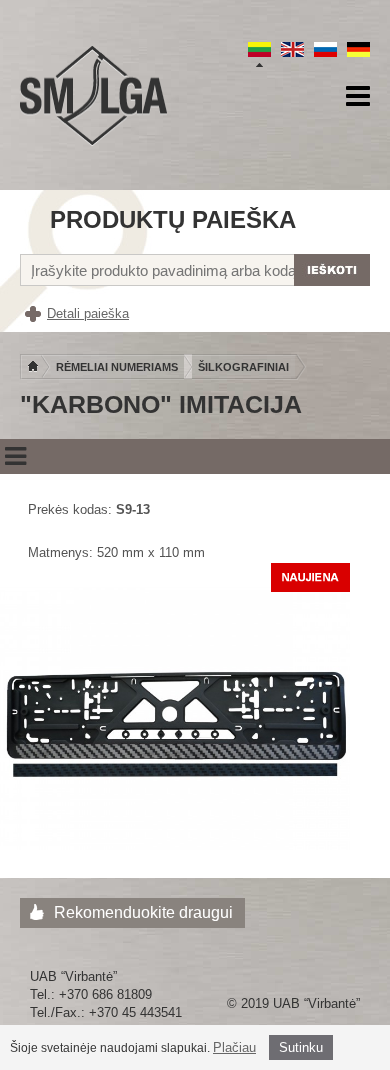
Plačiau (234, 1047)
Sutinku (301, 1047)
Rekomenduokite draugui (143, 912)
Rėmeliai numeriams (117, 367)
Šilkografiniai (243, 367)
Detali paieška (88, 313)
